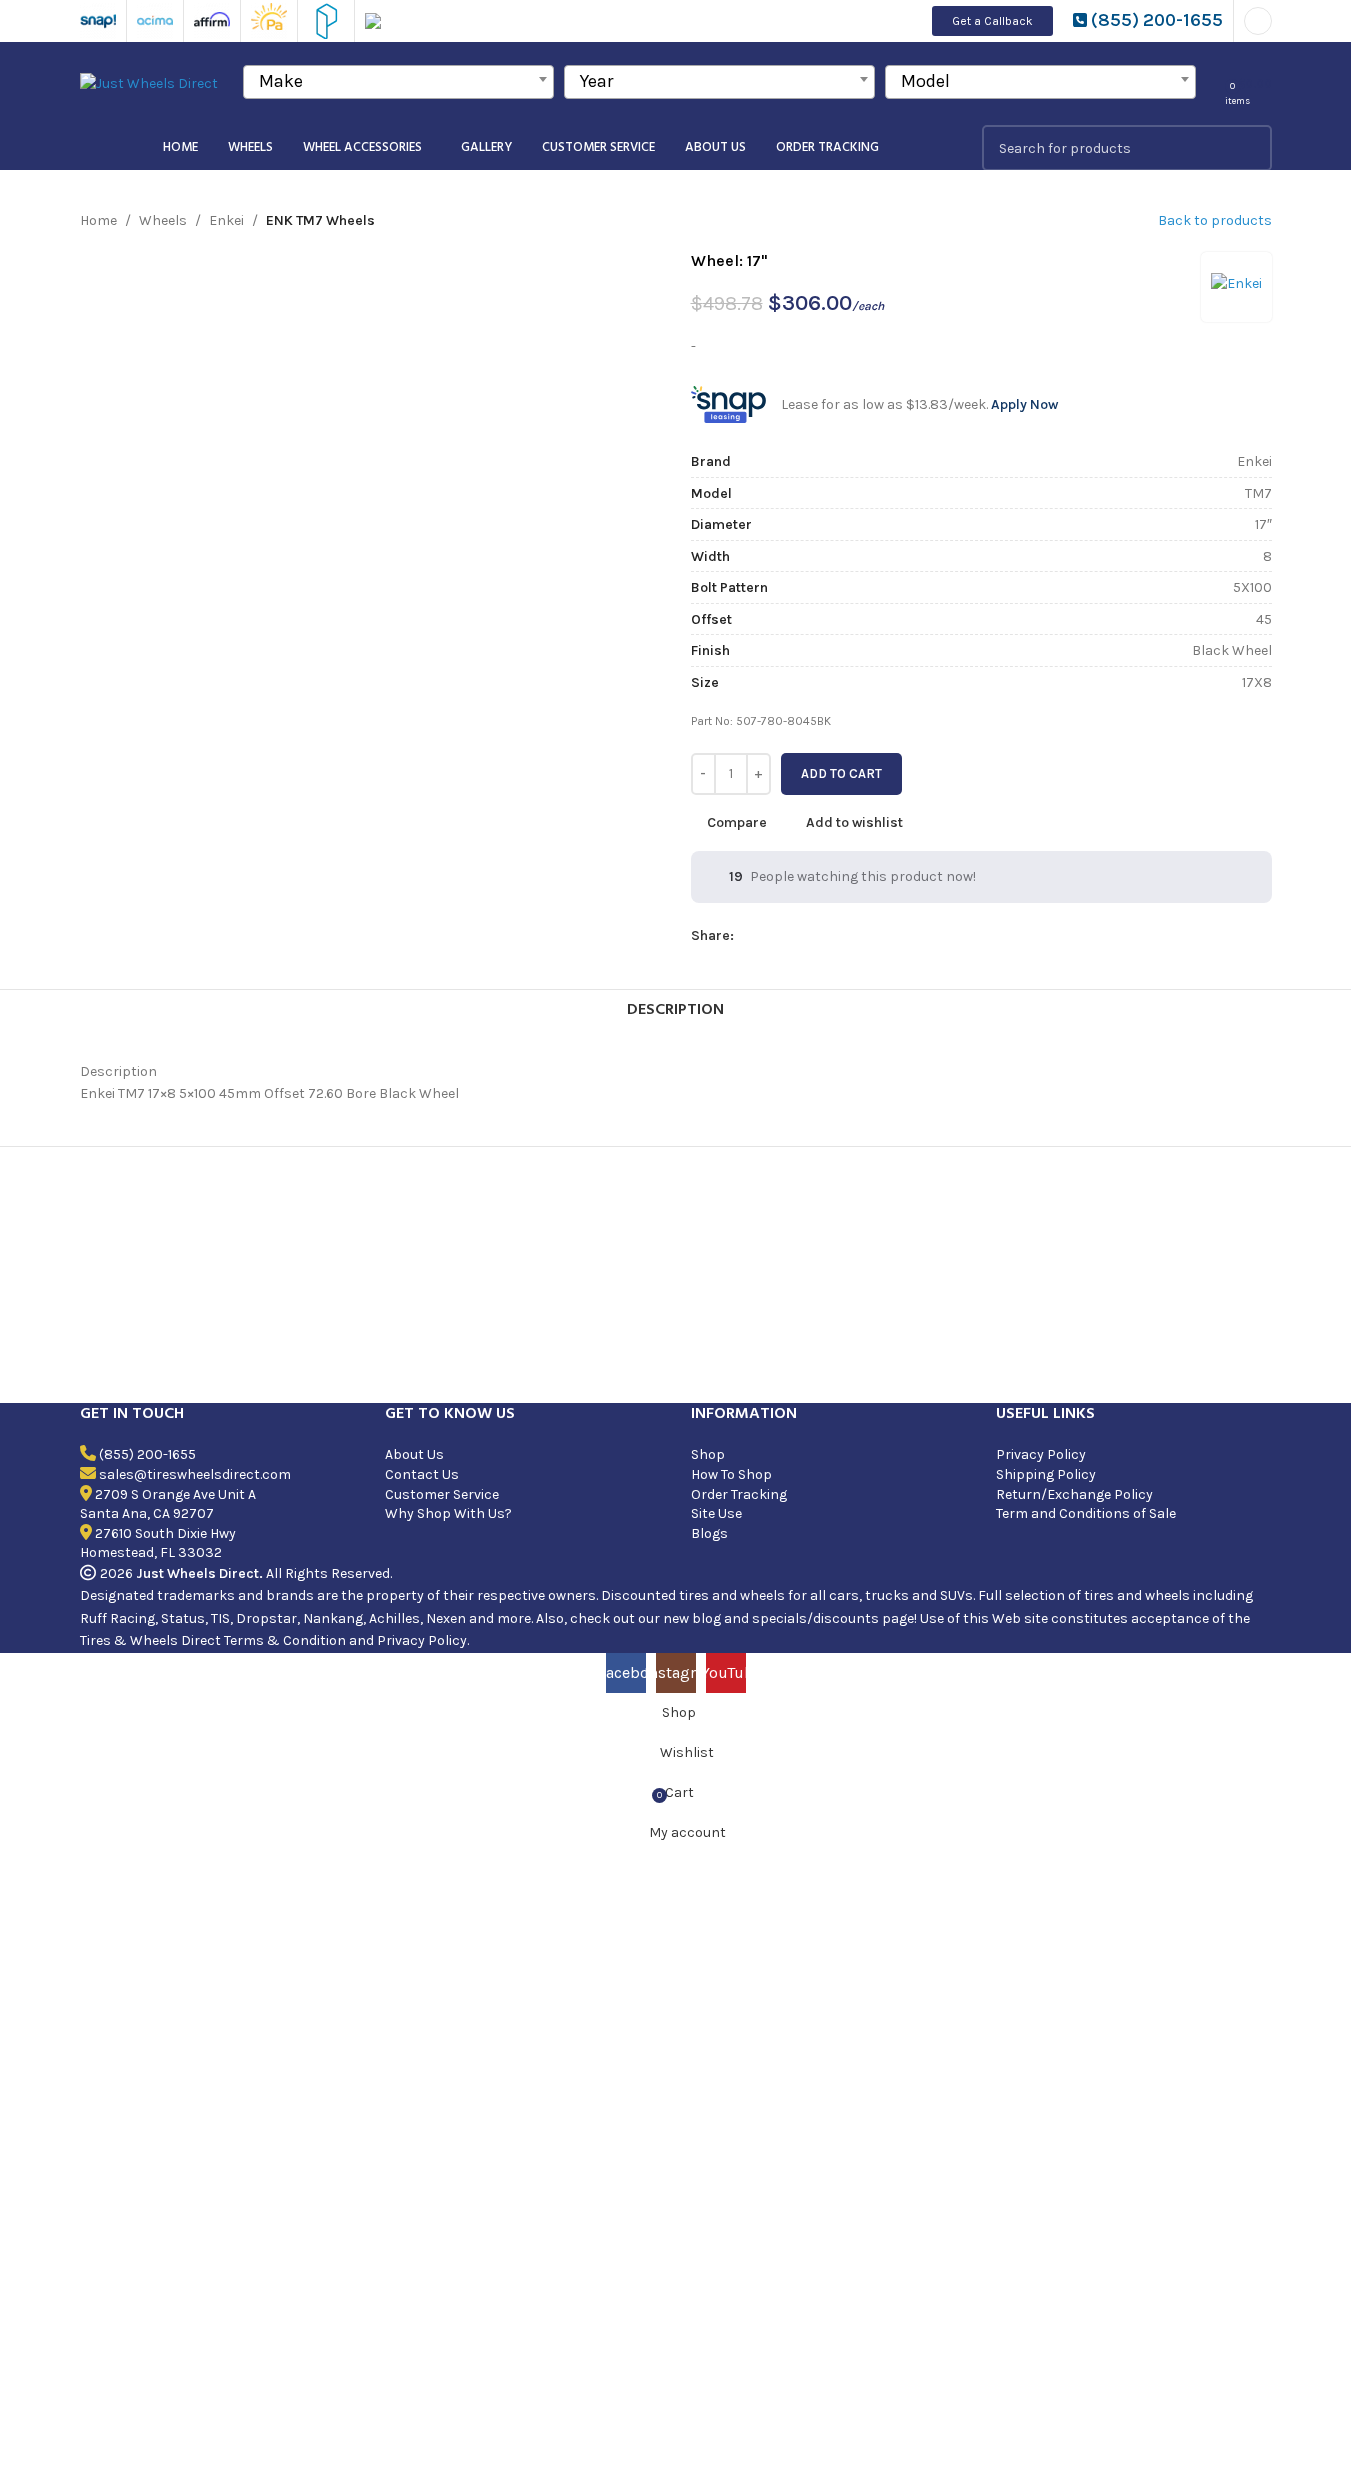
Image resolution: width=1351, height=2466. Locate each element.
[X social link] (770, 936)
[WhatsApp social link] (866, 936)
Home (98, 220)
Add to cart (841, 773)
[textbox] (398, 81)
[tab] (675, 1010)
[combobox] (398, 82)
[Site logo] (149, 82)
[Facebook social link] (746, 936)
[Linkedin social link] (842, 936)
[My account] (1258, 21)
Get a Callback (992, 21)
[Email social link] (794, 936)
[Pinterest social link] (818, 936)
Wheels (163, 220)
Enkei (226, 220)
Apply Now (1024, 404)
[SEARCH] (1249, 148)
